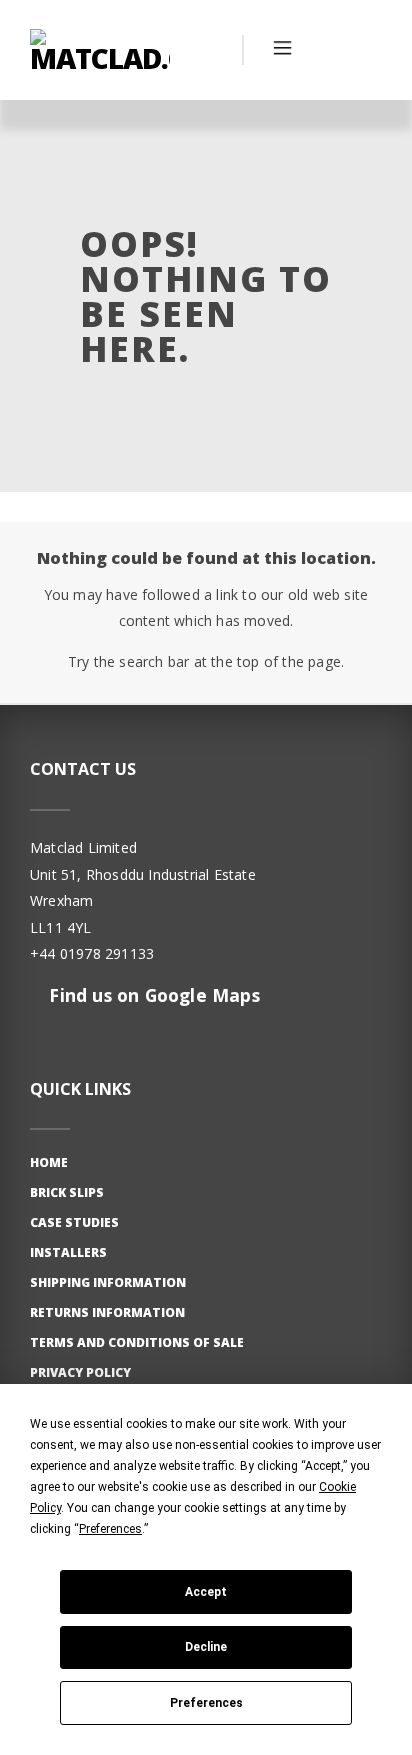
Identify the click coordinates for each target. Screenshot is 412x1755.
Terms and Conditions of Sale (137, 1342)
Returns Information (107, 1312)
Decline (206, 1647)
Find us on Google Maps (152, 995)
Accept (206, 1592)
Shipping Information (108, 1282)
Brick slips (67, 1192)
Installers (68, 1252)
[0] (362, 50)
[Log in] (322, 50)
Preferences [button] (110, 1529)
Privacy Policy (80, 1372)
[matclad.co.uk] (100, 50)
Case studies (74, 1222)
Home (49, 1162)
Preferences (206, 1703)
